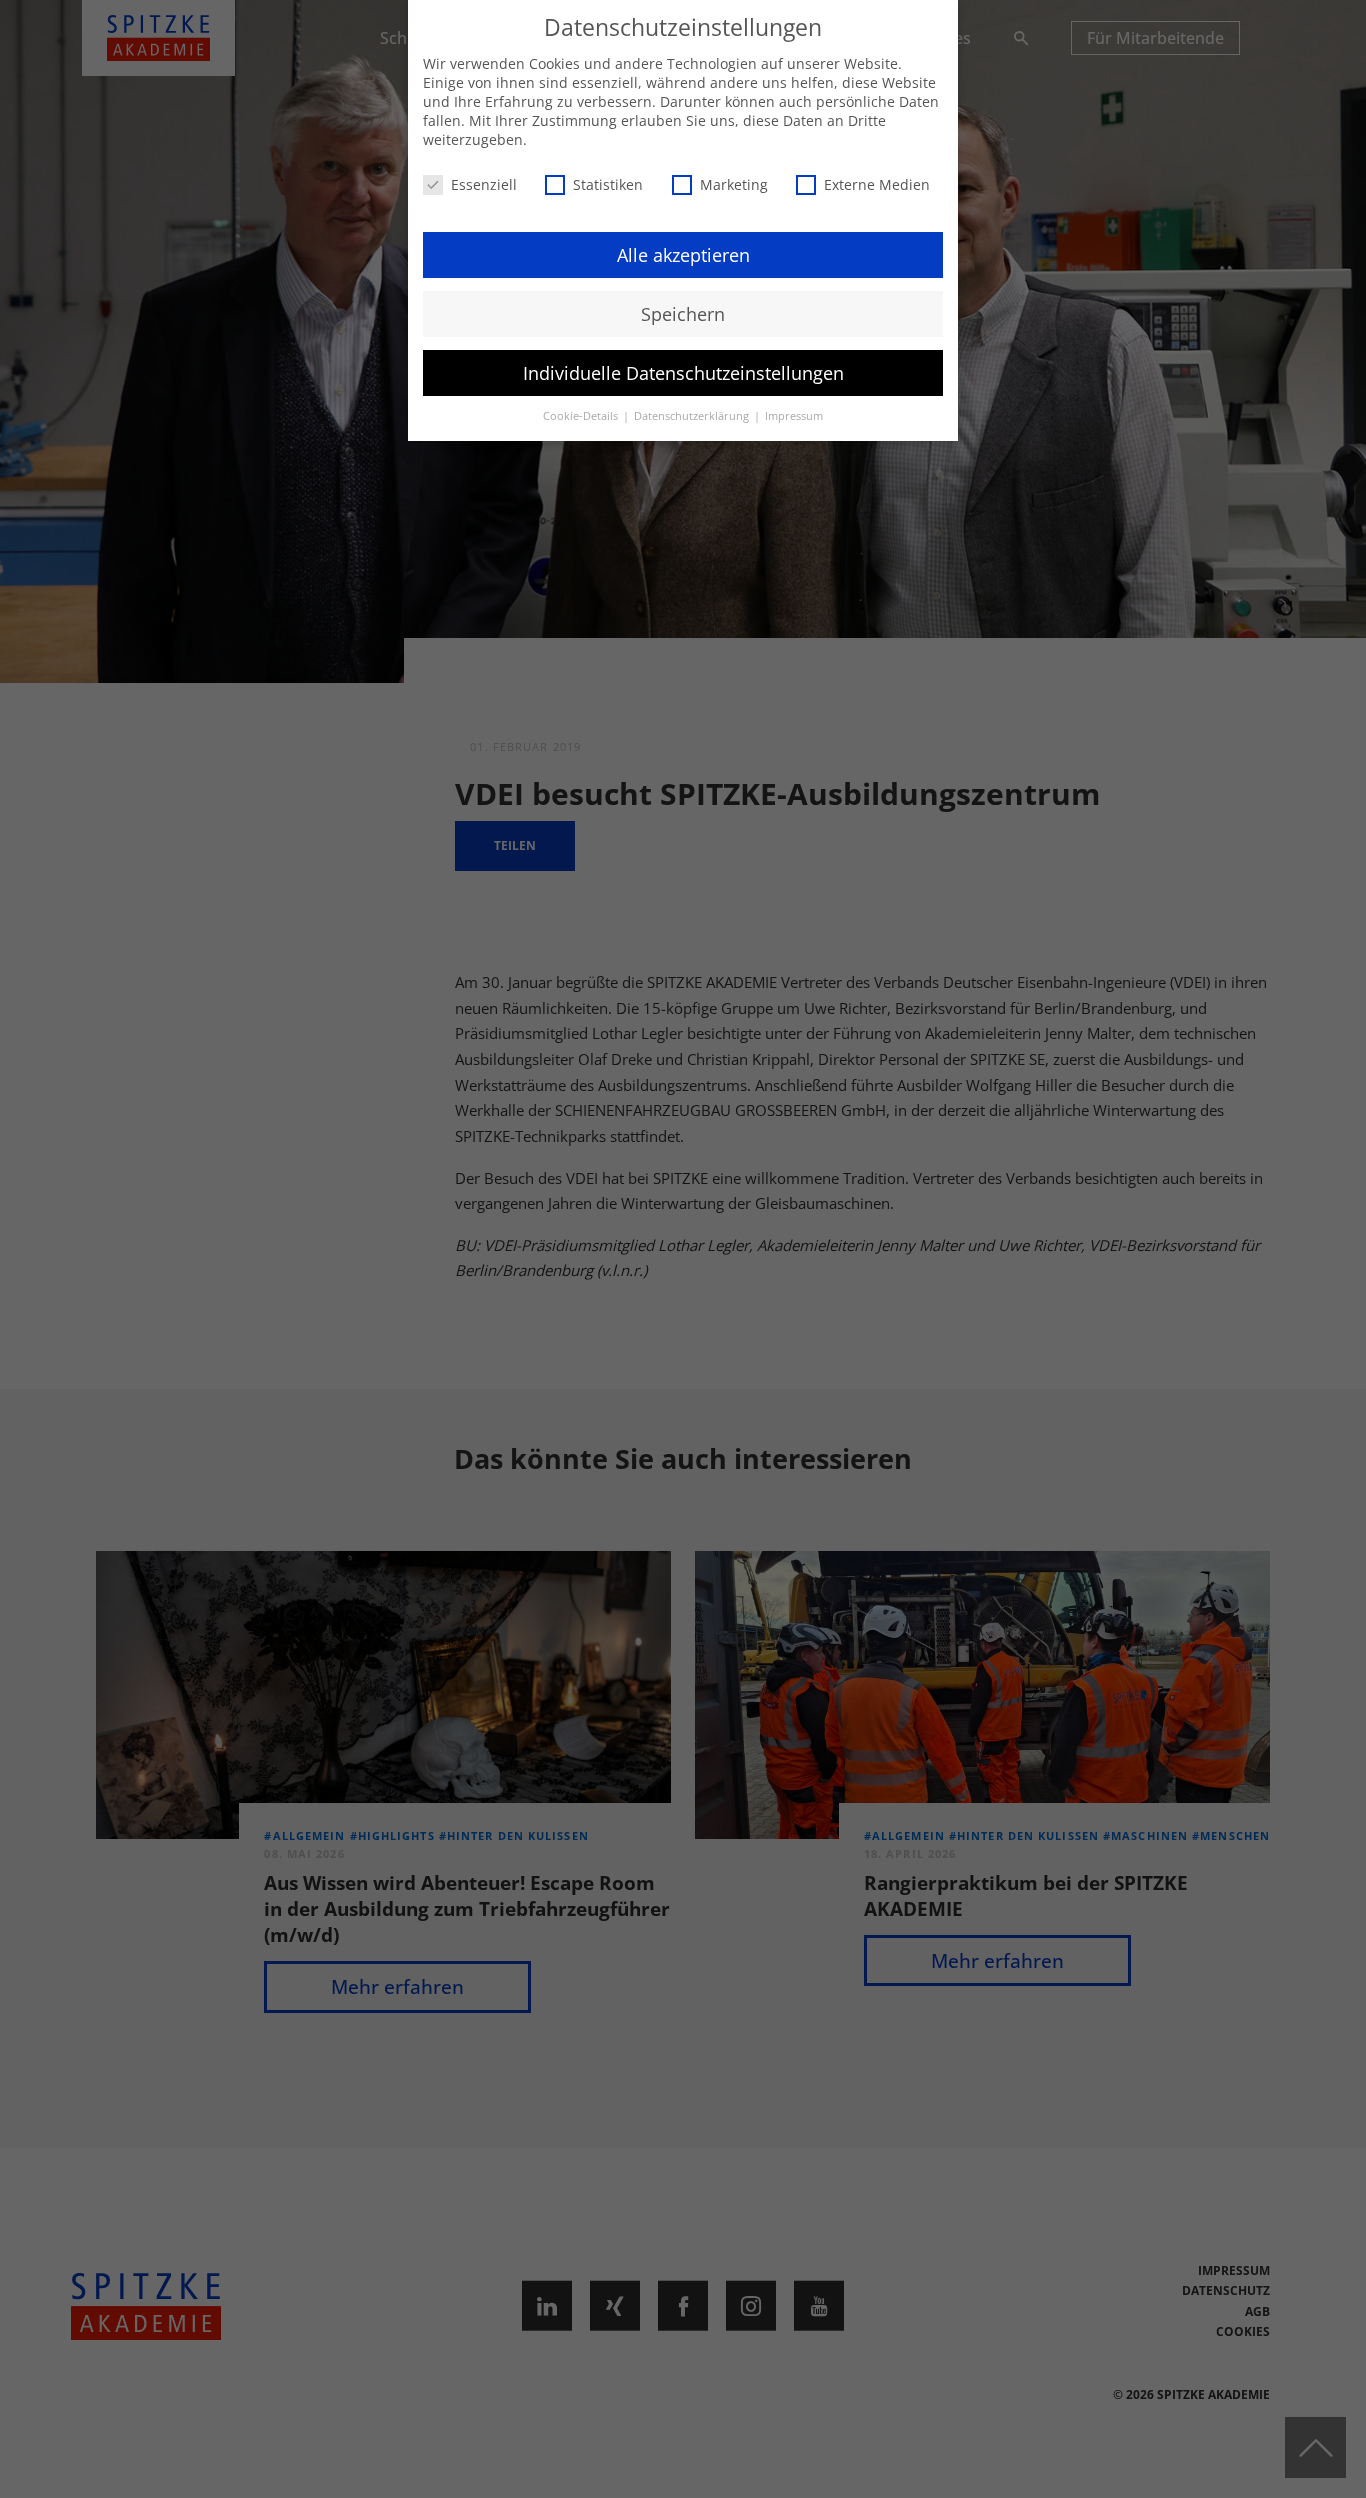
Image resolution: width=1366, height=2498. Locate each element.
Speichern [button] (683, 314)
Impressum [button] (794, 416)
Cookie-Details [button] (582, 416)
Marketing (734, 184)
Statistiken (608, 184)
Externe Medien (877, 184)
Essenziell (484, 184)
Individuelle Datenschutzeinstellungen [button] (683, 373)
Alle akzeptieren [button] (683, 255)
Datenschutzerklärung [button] (693, 416)
